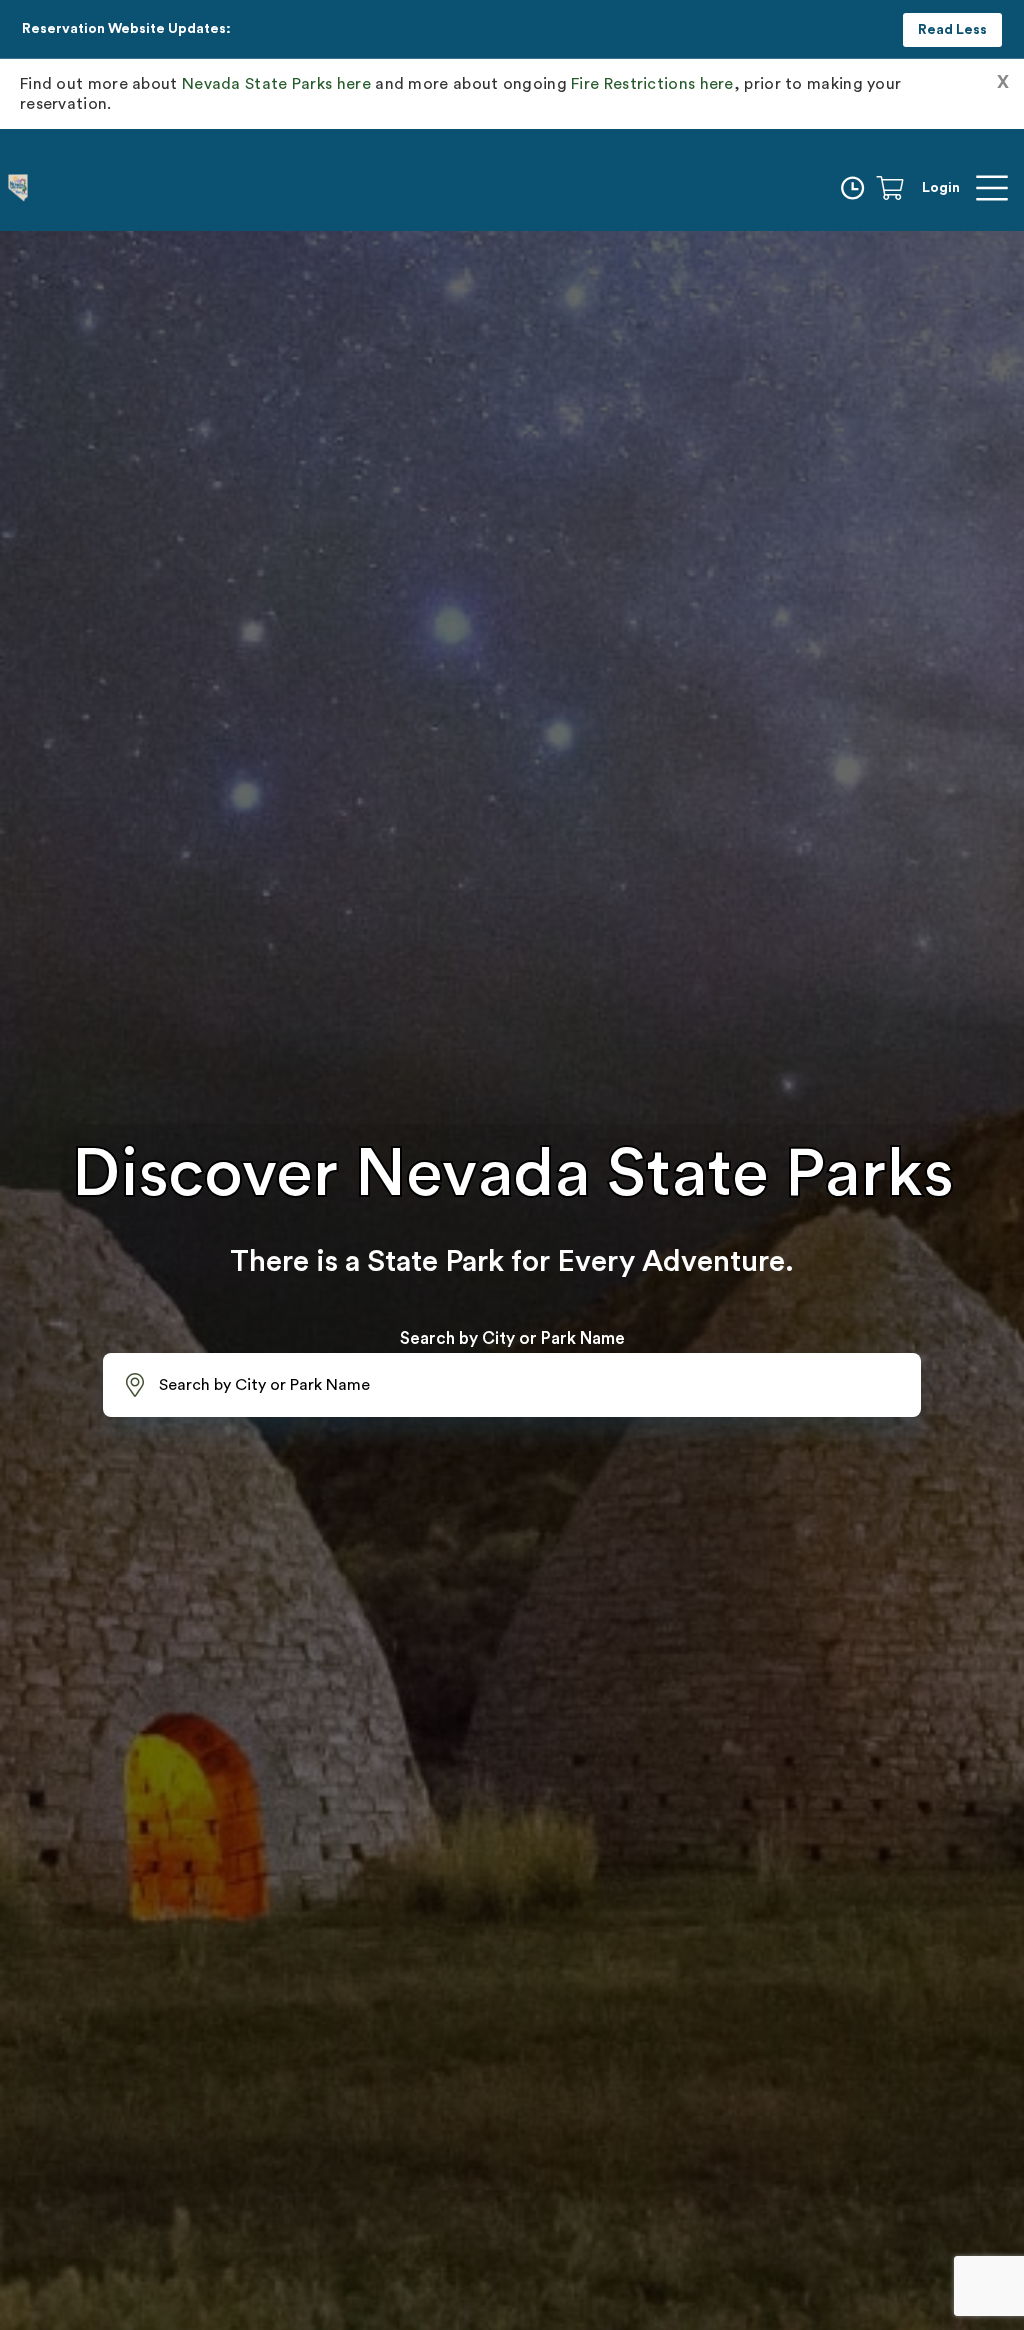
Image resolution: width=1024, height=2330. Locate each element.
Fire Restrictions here (652, 84)
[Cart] (898, 188)
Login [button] (941, 188)
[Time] (856, 188)
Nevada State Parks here (276, 84)
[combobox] (512, 1385)
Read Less (952, 30)
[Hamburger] (992, 188)
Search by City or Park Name (512, 1338)
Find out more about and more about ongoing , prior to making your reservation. (460, 94)
